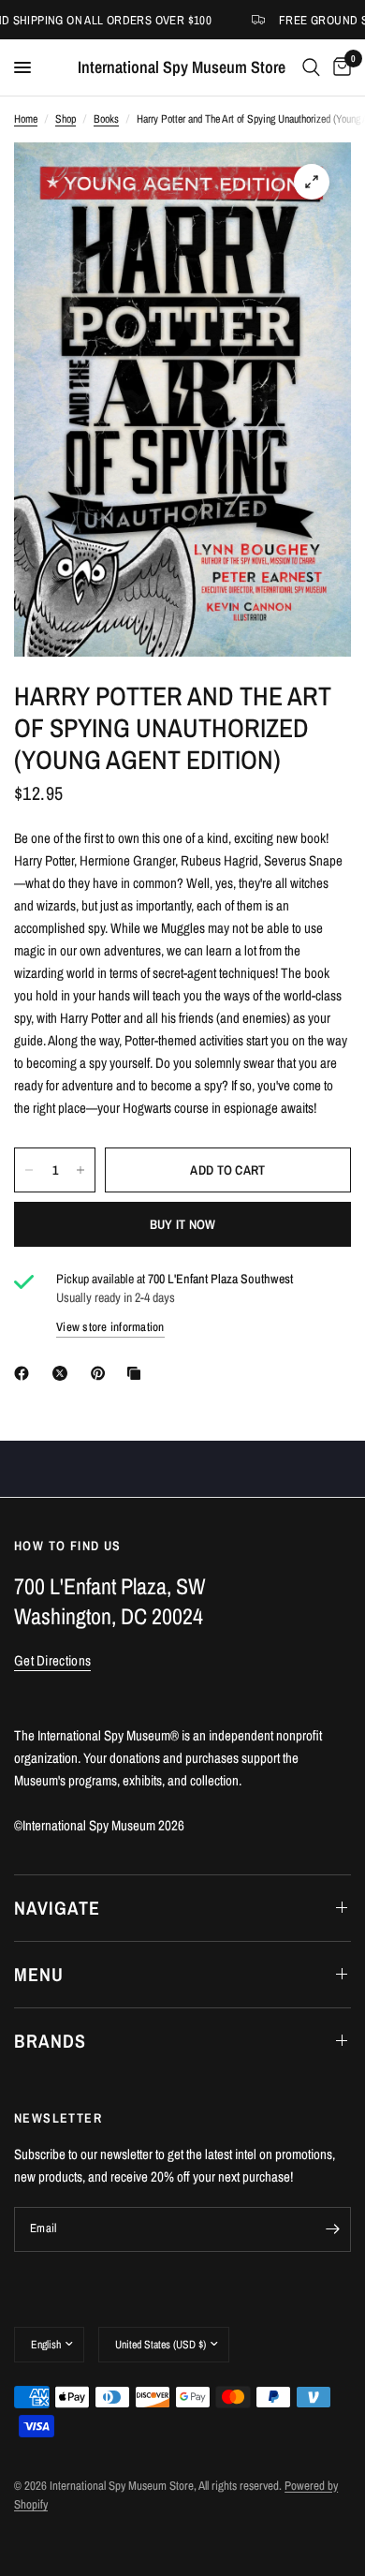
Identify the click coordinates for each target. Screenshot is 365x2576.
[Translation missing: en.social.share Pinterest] (102, 1373)
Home (26, 119)
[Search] (311, 67)
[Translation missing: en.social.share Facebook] (25, 1373)
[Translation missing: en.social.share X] (64, 1373)
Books (106, 119)
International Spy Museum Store (182, 67)
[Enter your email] (332, 2229)
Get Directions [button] (52, 1660)
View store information (110, 1327)
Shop (66, 119)
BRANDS (50, 2041)
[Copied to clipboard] (138, 1373)
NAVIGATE (57, 1908)
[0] (339, 67)
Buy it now (183, 1224)
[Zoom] (312, 182)
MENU (39, 1974)
